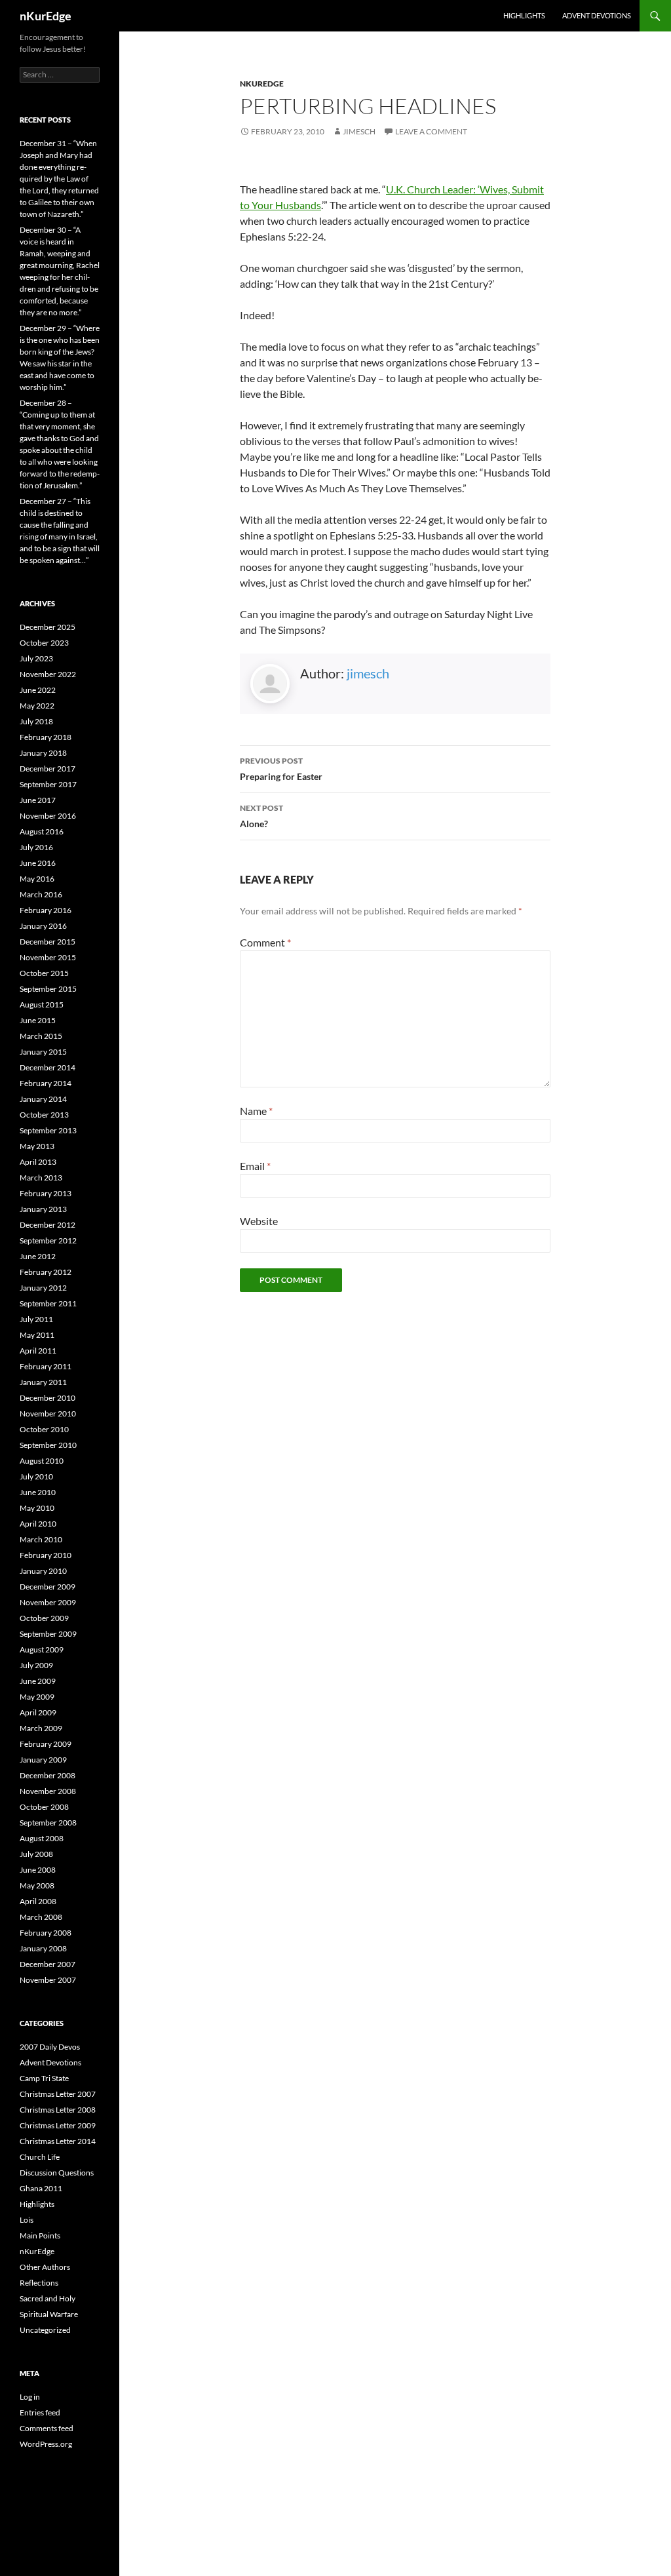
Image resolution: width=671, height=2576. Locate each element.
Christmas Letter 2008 (58, 2110)
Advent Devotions (597, 15)
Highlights (524, 15)
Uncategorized (45, 2330)
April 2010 (38, 1524)
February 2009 (46, 1744)
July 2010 (36, 1476)
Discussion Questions (57, 2173)
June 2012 (38, 1256)
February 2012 (46, 1272)
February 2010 (46, 1555)
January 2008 (43, 1948)
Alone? (261, 816)
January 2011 (43, 1382)
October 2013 (44, 1115)
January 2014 (43, 1099)
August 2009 (42, 1649)
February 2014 (46, 1083)
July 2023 (36, 658)
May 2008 (37, 1885)
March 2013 (41, 1178)
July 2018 (36, 721)
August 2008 (42, 1838)
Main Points (40, 2235)
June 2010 (38, 1492)
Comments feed (47, 2428)
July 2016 (36, 847)
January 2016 (43, 926)
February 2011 (46, 1366)
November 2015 (48, 957)
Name (256, 1111)
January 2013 (43, 1209)
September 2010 (48, 1445)
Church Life (40, 2157)
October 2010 (44, 1429)
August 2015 (42, 1005)
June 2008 (38, 1870)
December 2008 (48, 1775)
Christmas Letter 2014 (58, 2141)
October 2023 (44, 643)
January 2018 (43, 753)
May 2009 (37, 1697)
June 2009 (38, 1681)
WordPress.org (46, 2444)
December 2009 (48, 1587)
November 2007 (48, 1980)
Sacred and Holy (48, 2298)
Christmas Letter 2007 (58, 2094)
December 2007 (48, 1964)
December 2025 (48, 627)
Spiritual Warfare (49, 2314)
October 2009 (44, 1618)
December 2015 (48, 942)
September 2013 (48, 1130)
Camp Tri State (44, 2078)
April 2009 (38, 1712)
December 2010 (48, 1398)
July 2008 (36, 1854)
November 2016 (48, 816)
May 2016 (37, 879)
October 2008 (44, 1807)
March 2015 (41, 1036)
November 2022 (48, 674)
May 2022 (37, 706)
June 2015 (38, 1020)
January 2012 (43, 1288)
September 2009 (48, 1634)
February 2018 (46, 737)
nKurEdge (46, 16)
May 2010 (37, 1508)
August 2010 (42, 1461)
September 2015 (48, 989)
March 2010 (41, 1539)
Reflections (39, 2283)
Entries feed (40, 2412)
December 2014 (48, 1067)
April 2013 (38, 1162)
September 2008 (48, 1823)
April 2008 (38, 1901)
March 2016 (41, 894)
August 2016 (42, 831)
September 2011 (48, 1303)
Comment (265, 942)
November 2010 (48, 1414)
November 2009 (48, 1602)
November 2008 (48, 1791)
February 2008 (46, 1933)
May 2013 (37, 1146)
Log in (30, 2397)
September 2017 (48, 784)
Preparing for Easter (281, 769)
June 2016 (38, 863)
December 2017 (48, 769)
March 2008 (41, 1917)
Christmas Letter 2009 (58, 2125)
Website (259, 1221)
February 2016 (46, 910)
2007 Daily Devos (50, 2047)
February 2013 (46, 1193)
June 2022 (38, 690)
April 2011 (38, 1351)
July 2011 (36, 1319)
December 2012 (48, 1225)
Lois (27, 2220)
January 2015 (43, 1052)
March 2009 (41, 1728)
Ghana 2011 (41, 2188)
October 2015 (44, 973)
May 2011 (37, 1335)
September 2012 (48, 1240)
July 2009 (36, 1665)
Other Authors (45, 2267)
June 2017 (38, 800)
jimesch (359, 131)
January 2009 (43, 1760)
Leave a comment (431, 131)
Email (255, 1166)
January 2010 (43, 1571)
